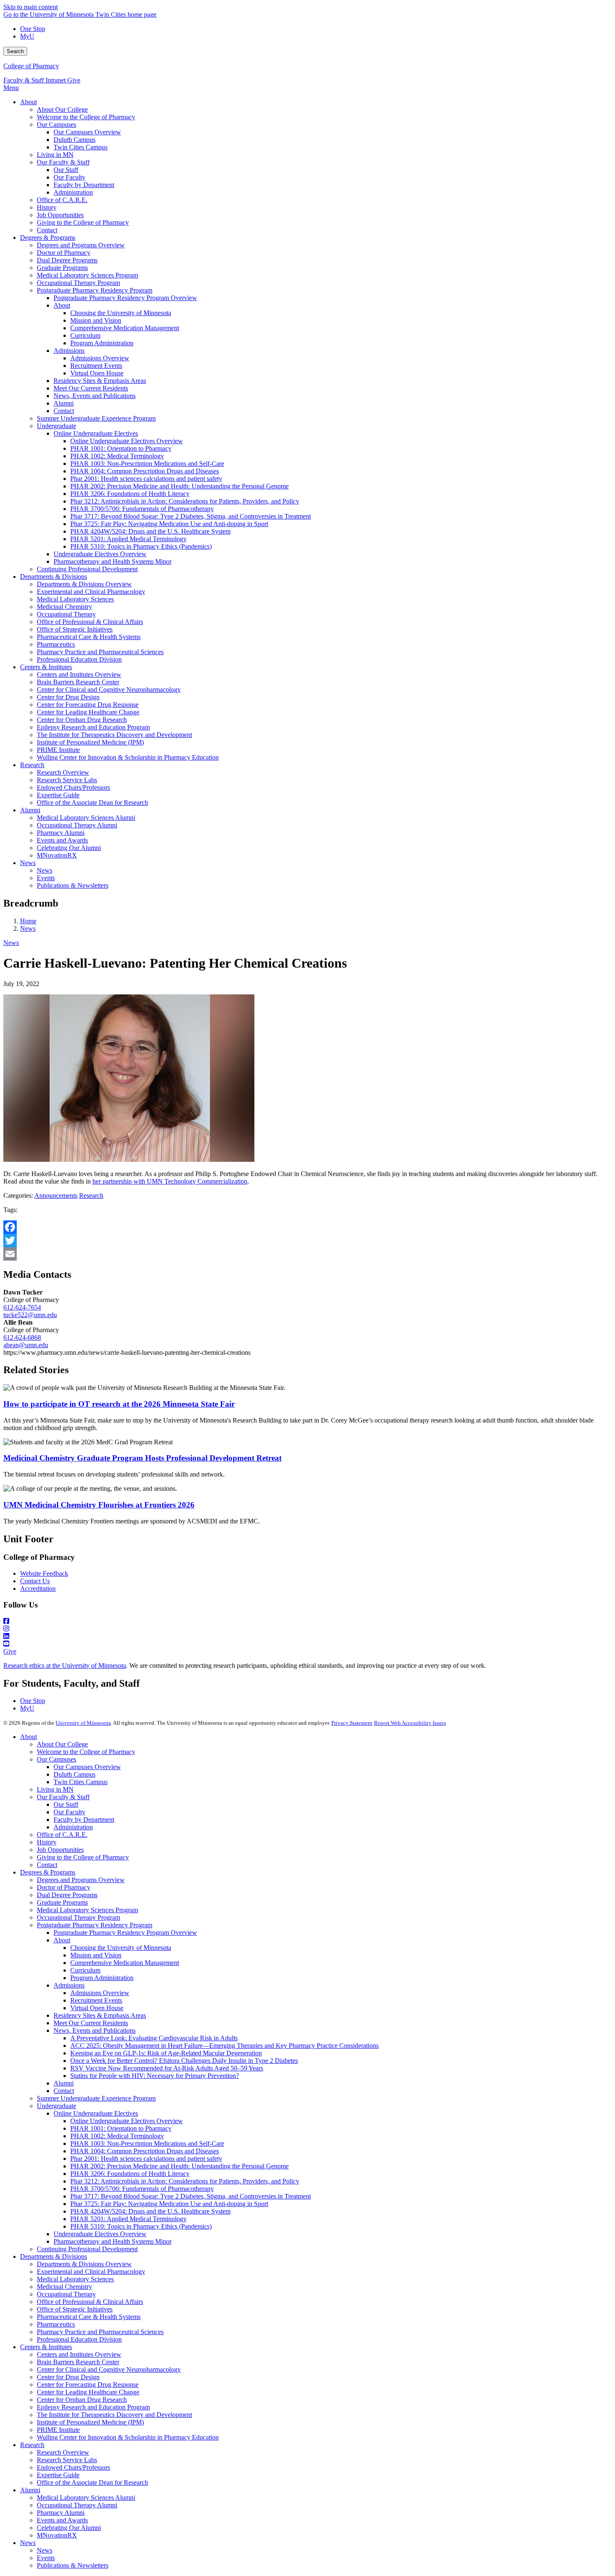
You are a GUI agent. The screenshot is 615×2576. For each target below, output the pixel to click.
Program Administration (102, 1978)
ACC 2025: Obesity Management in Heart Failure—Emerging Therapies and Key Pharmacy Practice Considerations (224, 2046)
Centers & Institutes (46, 2347)
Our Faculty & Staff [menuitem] (63, 162)
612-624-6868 (22, 1337)
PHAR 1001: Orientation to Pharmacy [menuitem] (121, 448)
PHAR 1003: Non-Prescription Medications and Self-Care (147, 2143)
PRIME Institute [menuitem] (58, 750)
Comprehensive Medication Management (125, 1963)
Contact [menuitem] (47, 230)
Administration (73, 1827)
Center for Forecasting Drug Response (88, 2385)
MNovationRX (57, 2535)
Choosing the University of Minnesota (121, 1948)
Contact (47, 1865)
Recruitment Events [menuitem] (96, 366)
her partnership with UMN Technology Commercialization (170, 1181)
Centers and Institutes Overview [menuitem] (79, 674)
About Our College (62, 1744)
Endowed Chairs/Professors (73, 2467)
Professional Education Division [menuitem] (79, 659)
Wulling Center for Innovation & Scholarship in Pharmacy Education (128, 2437)
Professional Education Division (79, 2339)
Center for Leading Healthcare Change (88, 2392)
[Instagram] (307, 1629)
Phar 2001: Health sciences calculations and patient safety (146, 2159)
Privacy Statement (352, 1723)
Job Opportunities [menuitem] (60, 215)
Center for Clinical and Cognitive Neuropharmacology (109, 2369)
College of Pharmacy (31, 66)
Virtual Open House (97, 2008)
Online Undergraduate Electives (96, 2113)
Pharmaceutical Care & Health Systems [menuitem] (89, 637)
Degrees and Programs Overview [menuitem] (81, 245)
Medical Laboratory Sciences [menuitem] (75, 599)
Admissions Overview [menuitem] (100, 358)
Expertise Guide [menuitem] (58, 795)
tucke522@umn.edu (30, 1315)
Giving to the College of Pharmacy (83, 1857)
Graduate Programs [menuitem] (62, 268)
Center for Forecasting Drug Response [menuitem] (88, 705)
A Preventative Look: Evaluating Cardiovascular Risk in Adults (154, 2038)
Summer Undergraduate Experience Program (96, 2098)
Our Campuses (56, 1759)
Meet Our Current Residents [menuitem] (91, 388)
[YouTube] (307, 1644)
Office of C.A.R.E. (62, 1835)
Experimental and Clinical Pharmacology (91, 2272)
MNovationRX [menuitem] (57, 855)
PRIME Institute (58, 2430)
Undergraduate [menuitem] (56, 426)
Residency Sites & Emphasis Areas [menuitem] (100, 381)
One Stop (33, 29)
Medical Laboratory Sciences (75, 2279)
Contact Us (35, 1581)
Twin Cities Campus (81, 1782)
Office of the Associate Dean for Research (92, 2482)
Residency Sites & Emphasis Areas (100, 2015)
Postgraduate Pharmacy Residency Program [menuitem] (95, 290)
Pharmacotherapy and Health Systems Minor (113, 2241)
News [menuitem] (28, 863)
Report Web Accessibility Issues (410, 1723)
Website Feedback (44, 1573)
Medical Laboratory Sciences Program (87, 1910)
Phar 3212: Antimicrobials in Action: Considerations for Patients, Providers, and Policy (185, 2181)
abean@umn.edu (26, 1345)
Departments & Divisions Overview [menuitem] (84, 584)
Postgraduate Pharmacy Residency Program (95, 1925)
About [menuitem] (28, 102)
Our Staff (66, 1804)
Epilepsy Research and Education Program (93, 2407)
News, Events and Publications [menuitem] (95, 396)
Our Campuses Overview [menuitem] (87, 132)
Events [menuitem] (46, 878)
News (28, 928)
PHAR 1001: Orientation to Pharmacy (121, 2128)
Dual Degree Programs (67, 1895)
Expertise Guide (58, 2475)
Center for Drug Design (68, 2377)
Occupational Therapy (66, 2294)
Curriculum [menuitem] (85, 335)
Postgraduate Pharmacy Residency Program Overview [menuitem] (125, 298)
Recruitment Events (96, 2000)
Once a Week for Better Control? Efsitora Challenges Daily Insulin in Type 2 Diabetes (184, 2061)
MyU (27, 36)
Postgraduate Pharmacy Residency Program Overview (125, 1933)
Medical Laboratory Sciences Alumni (86, 2498)
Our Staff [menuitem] (66, 170)
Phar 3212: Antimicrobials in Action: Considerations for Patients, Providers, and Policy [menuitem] (185, 501)
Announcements (56, 1196)
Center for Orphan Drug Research (82, 2400)
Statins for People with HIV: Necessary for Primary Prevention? (155, 2076)
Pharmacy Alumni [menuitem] (61, 833)
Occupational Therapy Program (78, 1917)
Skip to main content (31, 7)
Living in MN (55, 1789)
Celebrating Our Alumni (69, 2528)
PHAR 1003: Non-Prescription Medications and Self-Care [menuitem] (147, 464)
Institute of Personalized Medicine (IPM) (90, 2422)
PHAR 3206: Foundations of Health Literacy (130, 2174)
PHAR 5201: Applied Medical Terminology (128, 2219)
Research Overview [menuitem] (63, 772)
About (28, 1737)
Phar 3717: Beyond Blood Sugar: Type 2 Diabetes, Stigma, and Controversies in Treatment (191, 2196)
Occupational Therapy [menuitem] (66, 614)
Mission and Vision (96, 1955)
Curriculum (85, 1970)
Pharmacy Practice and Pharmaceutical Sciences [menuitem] (100, 652)
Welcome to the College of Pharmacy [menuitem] (86, 117)
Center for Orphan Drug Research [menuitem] (82, 720)
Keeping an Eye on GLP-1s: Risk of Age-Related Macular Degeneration (166, 2053)
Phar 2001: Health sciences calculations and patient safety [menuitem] (146, 479)
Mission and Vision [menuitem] (96, 320)
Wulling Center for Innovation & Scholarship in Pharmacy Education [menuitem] (128, 757)
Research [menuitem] (32, 765)
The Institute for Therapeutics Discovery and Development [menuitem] (114, 735)
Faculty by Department (84, 1820)
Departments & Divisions (54, 2256)
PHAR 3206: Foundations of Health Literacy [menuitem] (130, 494)
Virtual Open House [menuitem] (97, 373)
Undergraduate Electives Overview (100, 2234)
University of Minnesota (83, 1723)
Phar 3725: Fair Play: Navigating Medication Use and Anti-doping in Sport (169, 2204)
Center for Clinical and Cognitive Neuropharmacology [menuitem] (109, 690)
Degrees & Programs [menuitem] (48, 238)
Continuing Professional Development (87, 2249)
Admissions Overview (100, 1993)
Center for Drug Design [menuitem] (68, 697)
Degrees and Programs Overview (81, 1880)
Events (46, 2558)
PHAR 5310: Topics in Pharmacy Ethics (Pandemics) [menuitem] (141, 546)
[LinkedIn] (307, 1636)
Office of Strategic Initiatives (75, 2309)
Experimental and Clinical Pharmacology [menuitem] (91, 592)
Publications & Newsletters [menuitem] (73, 885)
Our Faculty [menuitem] (69, 177)
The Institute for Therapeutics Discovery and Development (114, 2415)
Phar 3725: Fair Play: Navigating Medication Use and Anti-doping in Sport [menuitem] (169, 524)
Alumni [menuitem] (64, 403)
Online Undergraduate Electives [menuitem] (96, 433)
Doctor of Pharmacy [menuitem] (64, 253)
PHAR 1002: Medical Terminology (117, 2136)
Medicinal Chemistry (64, 2287)
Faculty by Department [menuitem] (84, 185)
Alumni (64, 2083)
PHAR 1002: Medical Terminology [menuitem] (117, 456)
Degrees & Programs (48, 1872)
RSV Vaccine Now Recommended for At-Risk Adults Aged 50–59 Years (167, 2068)
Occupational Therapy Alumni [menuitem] (77, 825)
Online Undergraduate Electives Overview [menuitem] (127, 441)
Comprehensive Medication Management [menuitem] (125, 328)
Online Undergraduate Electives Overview (127, 2121)
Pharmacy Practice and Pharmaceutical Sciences (100, 2332)
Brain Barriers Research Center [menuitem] (78, 682)
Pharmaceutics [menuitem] (56, 644)
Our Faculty (69, 1812)
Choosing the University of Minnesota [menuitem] (121, 313)
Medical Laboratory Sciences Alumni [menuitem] (86, 818)
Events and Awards (62, 2520)
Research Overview (63, 2452)
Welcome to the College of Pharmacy (86, 1752)
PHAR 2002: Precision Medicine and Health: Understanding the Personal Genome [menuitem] (179, 486)
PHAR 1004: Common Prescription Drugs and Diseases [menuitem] (145, 471)
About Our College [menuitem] (62, 109)
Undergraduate (56, 2106)
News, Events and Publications (95, 2030)
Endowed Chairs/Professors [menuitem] (73, 787)
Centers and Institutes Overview (79, 2354)
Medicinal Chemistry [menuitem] (64, 607)
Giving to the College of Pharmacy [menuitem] (83, 222)
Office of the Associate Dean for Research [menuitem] (92, 803)
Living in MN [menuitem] (55, 155)
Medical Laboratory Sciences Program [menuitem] (87, 275)
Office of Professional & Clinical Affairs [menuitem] (90, 622)
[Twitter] (307, 1240)
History (47, 1842)
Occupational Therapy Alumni (77, 2505)
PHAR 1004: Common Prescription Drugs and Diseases (145, 2151)
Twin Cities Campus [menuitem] (81, 147)
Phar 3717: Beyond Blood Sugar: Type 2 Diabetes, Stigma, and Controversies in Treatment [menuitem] (191, 516)
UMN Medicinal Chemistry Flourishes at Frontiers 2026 (99, 1505)
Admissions (69, 1985)
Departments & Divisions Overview (84, 2264)
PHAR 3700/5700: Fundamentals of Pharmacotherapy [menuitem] (142, 509)
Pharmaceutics (56, 2324)
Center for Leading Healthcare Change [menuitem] (88, 712)
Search (15, 51)
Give (74, 80)
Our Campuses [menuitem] (56, 125)
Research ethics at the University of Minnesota (65, 1666)
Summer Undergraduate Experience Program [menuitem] (96, 418)
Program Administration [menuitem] (102, 343)
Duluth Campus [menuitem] (74, 140)
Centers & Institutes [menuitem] (46, 667)
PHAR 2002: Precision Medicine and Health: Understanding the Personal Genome (179, 2166)
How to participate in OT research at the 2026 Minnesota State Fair (119, 1404)
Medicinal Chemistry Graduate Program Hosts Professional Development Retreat (142, 1458)
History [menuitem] (47, 207)
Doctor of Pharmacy (64, 1887)
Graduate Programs (62, 1902)
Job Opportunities (60, 1850)
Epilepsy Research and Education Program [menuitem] (93, 727)
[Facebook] (307, 1227)
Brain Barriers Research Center (78, 2362)
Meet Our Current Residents (91, 2023)
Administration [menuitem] (73, 192)
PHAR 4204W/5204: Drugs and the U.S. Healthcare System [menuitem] (150, 531)
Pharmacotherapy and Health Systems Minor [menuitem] (113, 561)
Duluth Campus (74, 1774)
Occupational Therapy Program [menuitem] (78, 283)
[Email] (307, 1254)
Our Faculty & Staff (63, 1797)
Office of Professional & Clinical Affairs (90, 2302)
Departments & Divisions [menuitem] (54, 577)
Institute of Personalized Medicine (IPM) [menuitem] (90, 742)
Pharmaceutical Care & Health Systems (89, 2317)
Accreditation (38, 1588)
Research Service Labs (67, 2460)
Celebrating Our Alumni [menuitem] (69, 848)
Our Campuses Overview (87, 1767)
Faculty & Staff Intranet (35, 80)
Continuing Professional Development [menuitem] (87, 569)
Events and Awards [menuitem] (62, 840)
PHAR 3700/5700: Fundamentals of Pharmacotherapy (142, 2189)
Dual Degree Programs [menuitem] (67, 260)
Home (28, 921)
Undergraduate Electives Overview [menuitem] (100, 554)
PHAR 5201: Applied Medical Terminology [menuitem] (128, 539)
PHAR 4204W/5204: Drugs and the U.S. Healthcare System (150, 2211)
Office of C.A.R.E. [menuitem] (62, 200)
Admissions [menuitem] (69, 351)
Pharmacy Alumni (61, 2513)
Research (91, 1196)
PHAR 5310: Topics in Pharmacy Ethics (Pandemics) (141, 2226)
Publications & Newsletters (73, 2565)
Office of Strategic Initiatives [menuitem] (75, 629)
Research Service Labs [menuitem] (67, 780)
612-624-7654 (22, 1307)
